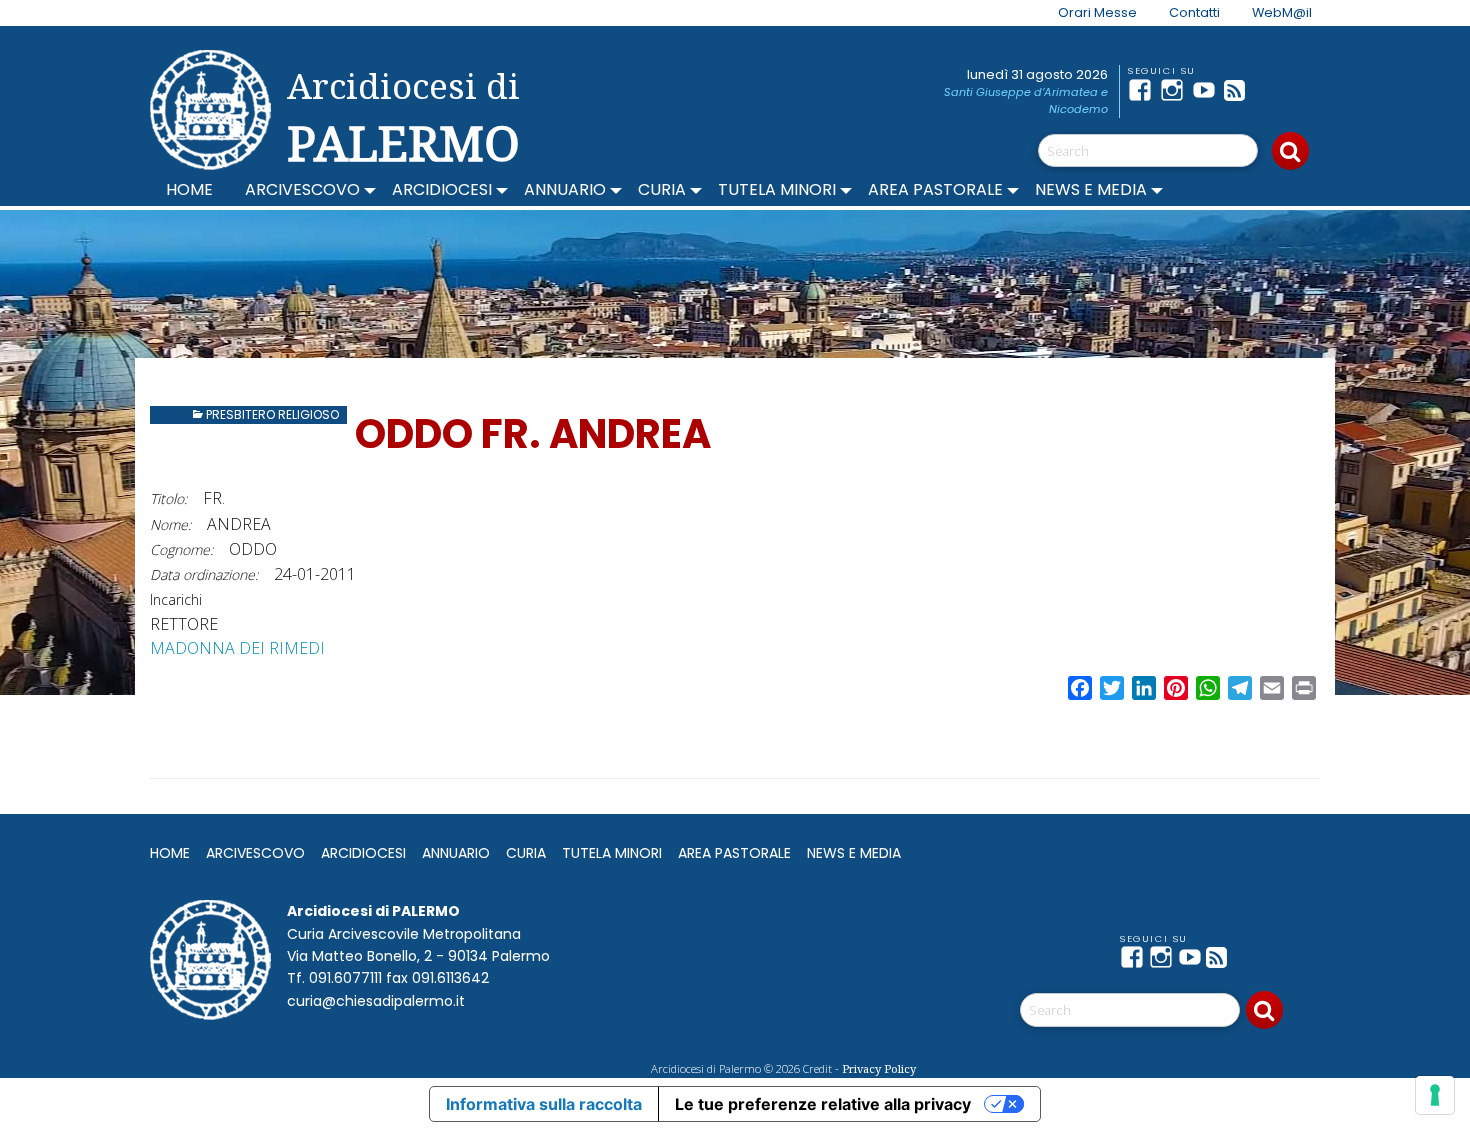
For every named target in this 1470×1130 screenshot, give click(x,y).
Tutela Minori (777, 189)
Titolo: (168, 498)
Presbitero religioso (272, 414)
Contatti (1194, 12)
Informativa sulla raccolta (544, 1104)
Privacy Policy (879, 1068)
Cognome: (181, 549)
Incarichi (176, 599)
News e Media (1091, 189)
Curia (662, 189)
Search (1290, 151)
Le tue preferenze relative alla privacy (823, 1104)
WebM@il (1282, 12)
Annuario (565, 189)
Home (189, 189)
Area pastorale (935, 189)
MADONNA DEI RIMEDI (237, 648)
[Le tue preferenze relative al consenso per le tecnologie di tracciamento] (1435, 1095)
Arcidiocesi (442, 189)
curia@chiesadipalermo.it (376, 1001)
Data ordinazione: (204, 574)
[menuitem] (1085, 13)
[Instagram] (1176, 90)
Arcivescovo (302, 189)
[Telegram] (1272, 90)
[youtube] (1208, 90)
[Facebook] (1144, 90)
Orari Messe (1097, 12)
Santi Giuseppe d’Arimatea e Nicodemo (1026, 100)
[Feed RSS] (1240, 90)
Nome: (170, 524)
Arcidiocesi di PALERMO (403, 118)
